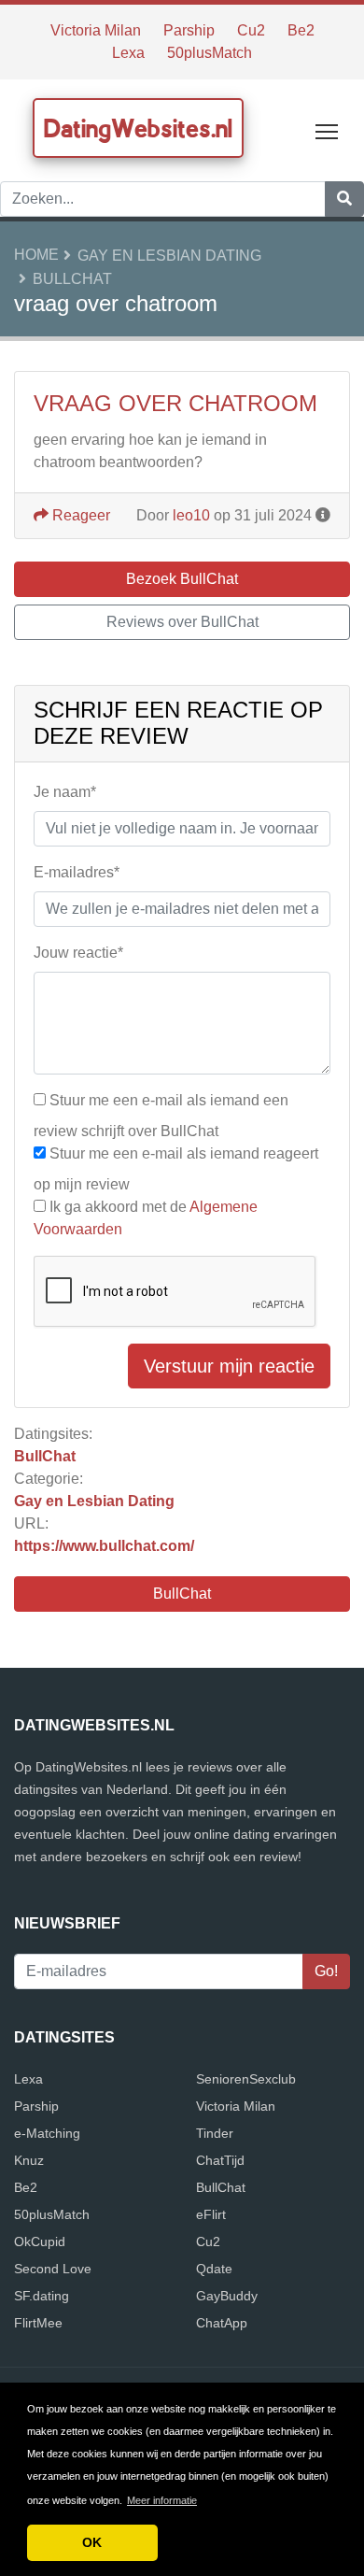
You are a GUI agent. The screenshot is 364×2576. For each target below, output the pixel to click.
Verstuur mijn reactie (229, 1366)
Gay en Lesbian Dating (169, 256)
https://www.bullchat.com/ (104, 1546)
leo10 (191, 515)
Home (36, 255)
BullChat (72, 279)
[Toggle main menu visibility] (327, 130)
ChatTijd (220, 2160)
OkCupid (40, 2242)
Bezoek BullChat (182, 579)
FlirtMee (38, 2323)
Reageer (79, 515)
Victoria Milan (96, 30)
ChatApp (222, 2323)
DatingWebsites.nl (138, 128)
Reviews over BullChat (182, 622)
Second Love (53, 2269)
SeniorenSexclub (246, 2079)
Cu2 (251, 30)
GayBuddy (227, 2296)
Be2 (301, 30)
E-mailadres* (77, 872)
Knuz (29, 2160)
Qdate (214, 2269)
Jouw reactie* (78, 953)
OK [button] (92, 2542)
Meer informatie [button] (162, 2500)
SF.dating (42, 2296)
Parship (189, 30)
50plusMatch (210, 53)
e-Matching (47, 2133)
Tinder (215, 2133)
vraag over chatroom (175, 403)
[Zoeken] (344, 199)
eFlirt (211, 2214)
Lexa (128, 53)
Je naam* (65, 792)
